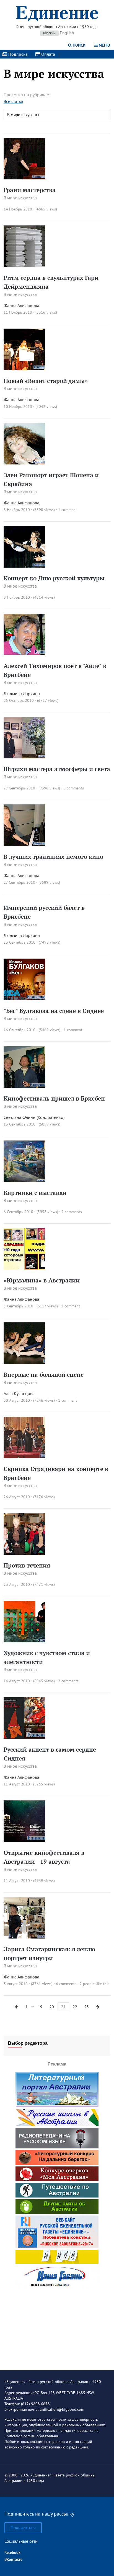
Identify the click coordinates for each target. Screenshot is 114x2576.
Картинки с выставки (35, 1193)
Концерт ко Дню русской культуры (54, 578)
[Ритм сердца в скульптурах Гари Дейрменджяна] (24, 265)
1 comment (68, 510)
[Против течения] (24, 1553)
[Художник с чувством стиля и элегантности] (24, 1641)
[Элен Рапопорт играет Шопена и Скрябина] (24, 463)
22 (75, 2007)
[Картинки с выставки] (24, 1180)
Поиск (79, 45)
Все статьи (13, 101)
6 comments (66, 1984)
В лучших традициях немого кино (53, 857)
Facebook (12, 2552)
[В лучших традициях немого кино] (24, 844)
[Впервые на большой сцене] (24, 1362)
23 (87, 2007)
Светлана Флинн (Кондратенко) (34, 1117)
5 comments (74, 788)
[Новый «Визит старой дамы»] (24, 369)
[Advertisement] (57, 2325)
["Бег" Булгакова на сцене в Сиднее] (24, 999)
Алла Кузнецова (19, 1393)
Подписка (17, 54)
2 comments (72, 1212)
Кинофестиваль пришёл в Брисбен (54, 1098)
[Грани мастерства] (24, 178)
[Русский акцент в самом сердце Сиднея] (24, 1737)
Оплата (48, 54)
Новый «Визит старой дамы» (46, 381)
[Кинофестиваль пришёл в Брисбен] (24, 1086)
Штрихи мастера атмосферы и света (57, 769)
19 (40, 2007)
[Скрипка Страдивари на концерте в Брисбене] (24, 1457)
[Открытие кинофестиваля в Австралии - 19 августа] (24, 1840)
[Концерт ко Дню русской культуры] (24, 566)
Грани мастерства (30, 190)
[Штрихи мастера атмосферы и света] (24, 757)
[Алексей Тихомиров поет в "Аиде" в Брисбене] (24, 654)
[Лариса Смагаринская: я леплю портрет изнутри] (24, 1937)
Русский (49, 33)
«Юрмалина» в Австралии (42, 1280)
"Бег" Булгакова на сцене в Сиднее (54, 1011)
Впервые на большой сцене (44, 1375)
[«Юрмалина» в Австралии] (24, 1268)
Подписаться (23, 2528)
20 (52, 2007)
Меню (104, 45)
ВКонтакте (13, 2559)
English (67, 33)
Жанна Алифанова (21, 305)
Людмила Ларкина (22, 693)
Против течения (27, 1565)
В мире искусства (20, 198)
